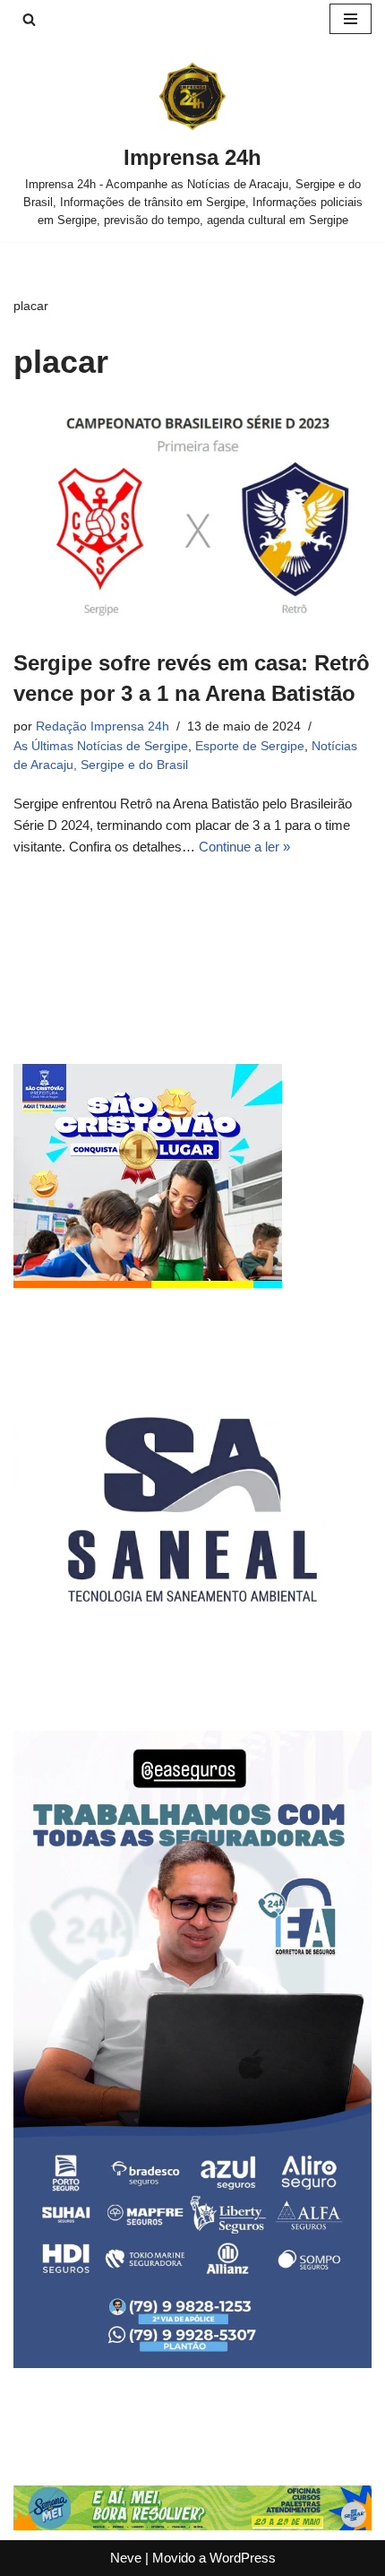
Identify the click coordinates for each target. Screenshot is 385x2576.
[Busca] (29, 19)
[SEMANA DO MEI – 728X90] (192, 2525)
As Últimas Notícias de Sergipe (101, 746)
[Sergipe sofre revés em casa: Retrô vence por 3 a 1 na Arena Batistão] (192, 519)
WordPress (243, 2558)
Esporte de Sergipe (250, 746)
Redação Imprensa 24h (103, 726)
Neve (126, 2558)
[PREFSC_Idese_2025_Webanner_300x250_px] (148, 1283)
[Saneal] (192, 1684)
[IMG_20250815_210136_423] (192, 2363)
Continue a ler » (244, 847)
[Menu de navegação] (351, 19)
